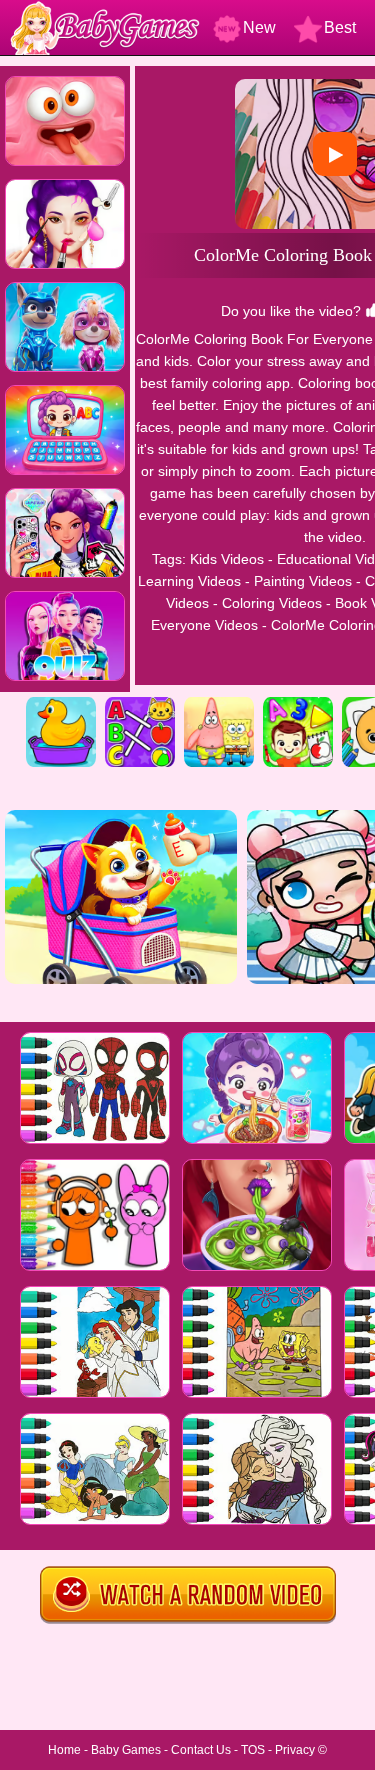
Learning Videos (189, 581)
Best (340, 27)
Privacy (295, 1750)
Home (64, 1750)
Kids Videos (227, 559)
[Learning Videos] (298, 704)
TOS (253, 1750)
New (259, 27)
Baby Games (126, 1750)
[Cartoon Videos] (219, 704)
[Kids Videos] (61, 704)
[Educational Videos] (140, 704)
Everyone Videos (204, 625)
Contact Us (201, 1750)
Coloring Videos (272, 603)
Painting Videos (303, 581)
